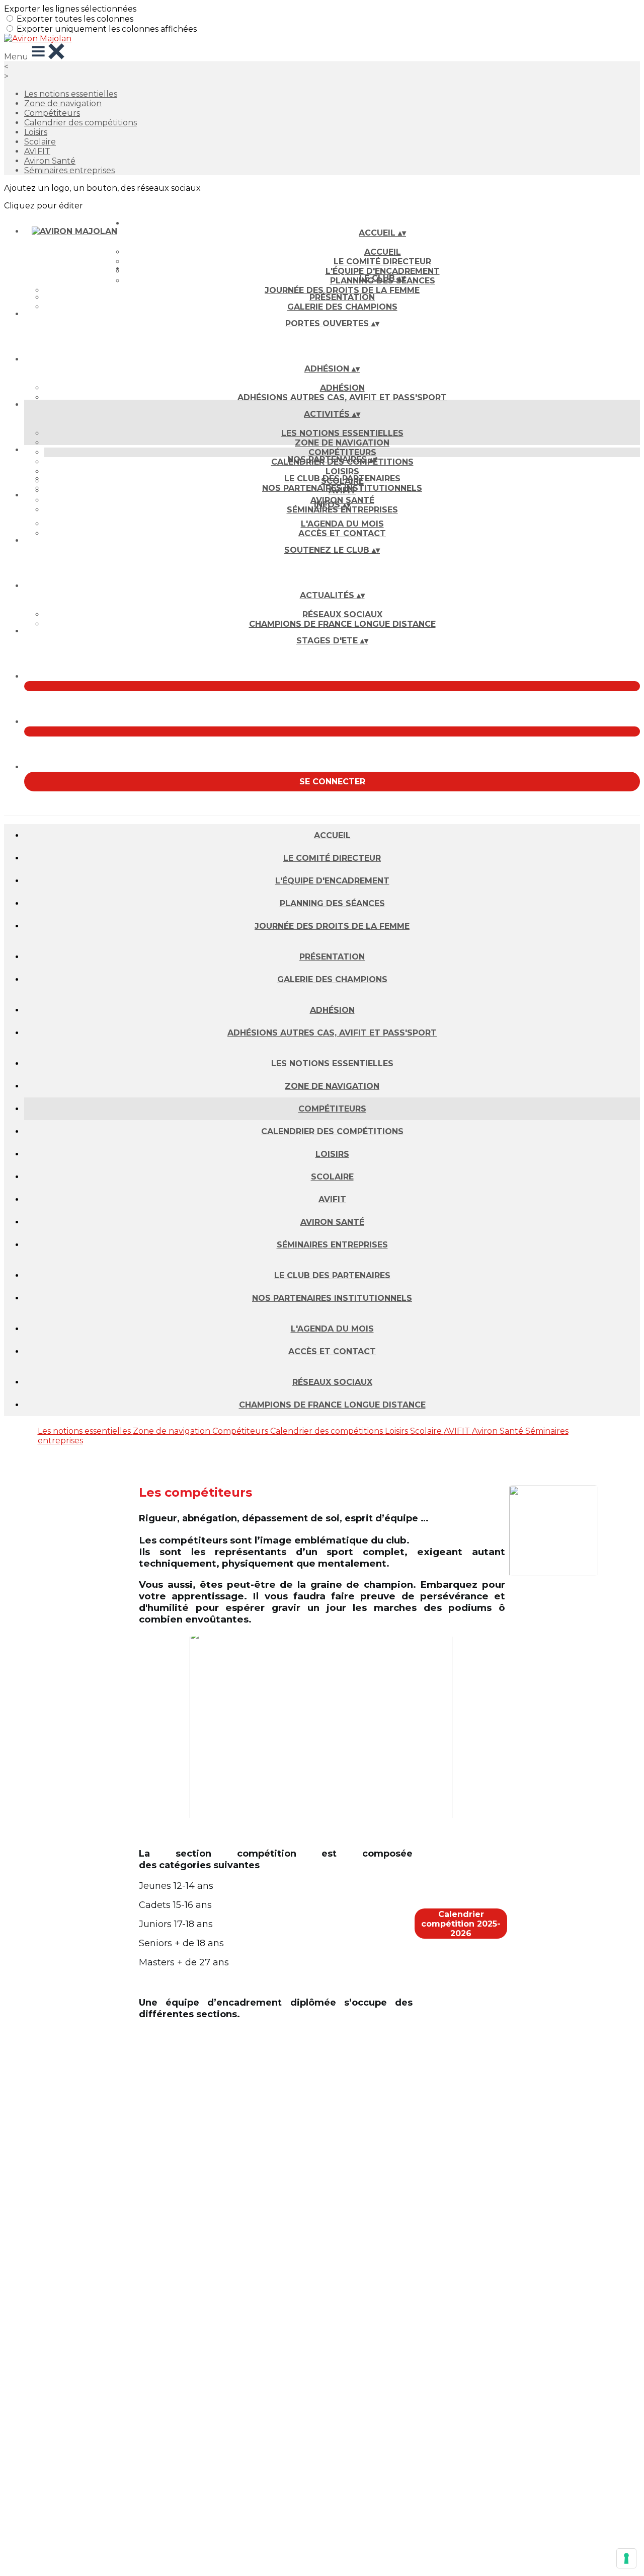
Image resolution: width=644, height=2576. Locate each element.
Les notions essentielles (71, 94)
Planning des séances (332, 903)
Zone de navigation (63, 103)
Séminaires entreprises (69, 170)
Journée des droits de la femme (342, 290)
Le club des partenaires (342, 479)
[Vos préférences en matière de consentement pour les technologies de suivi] (626, 2558)
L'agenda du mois (342, 524)
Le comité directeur (382, 262)
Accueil (383, 252)
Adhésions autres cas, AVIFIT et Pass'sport (342, 397)
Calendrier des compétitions (80, 123)
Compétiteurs (52, 113)
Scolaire (40, 142)
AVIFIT (37, 151)
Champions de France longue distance (342, 624)
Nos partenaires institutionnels (342, 488)
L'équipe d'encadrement (332, 881)
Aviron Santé (50, 161)
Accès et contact (342, 533)
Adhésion (342, 388)
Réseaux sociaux (342, 614)
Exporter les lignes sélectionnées (70, 9)
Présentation (342, 297)
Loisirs (36, 132)
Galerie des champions (342, 307)
